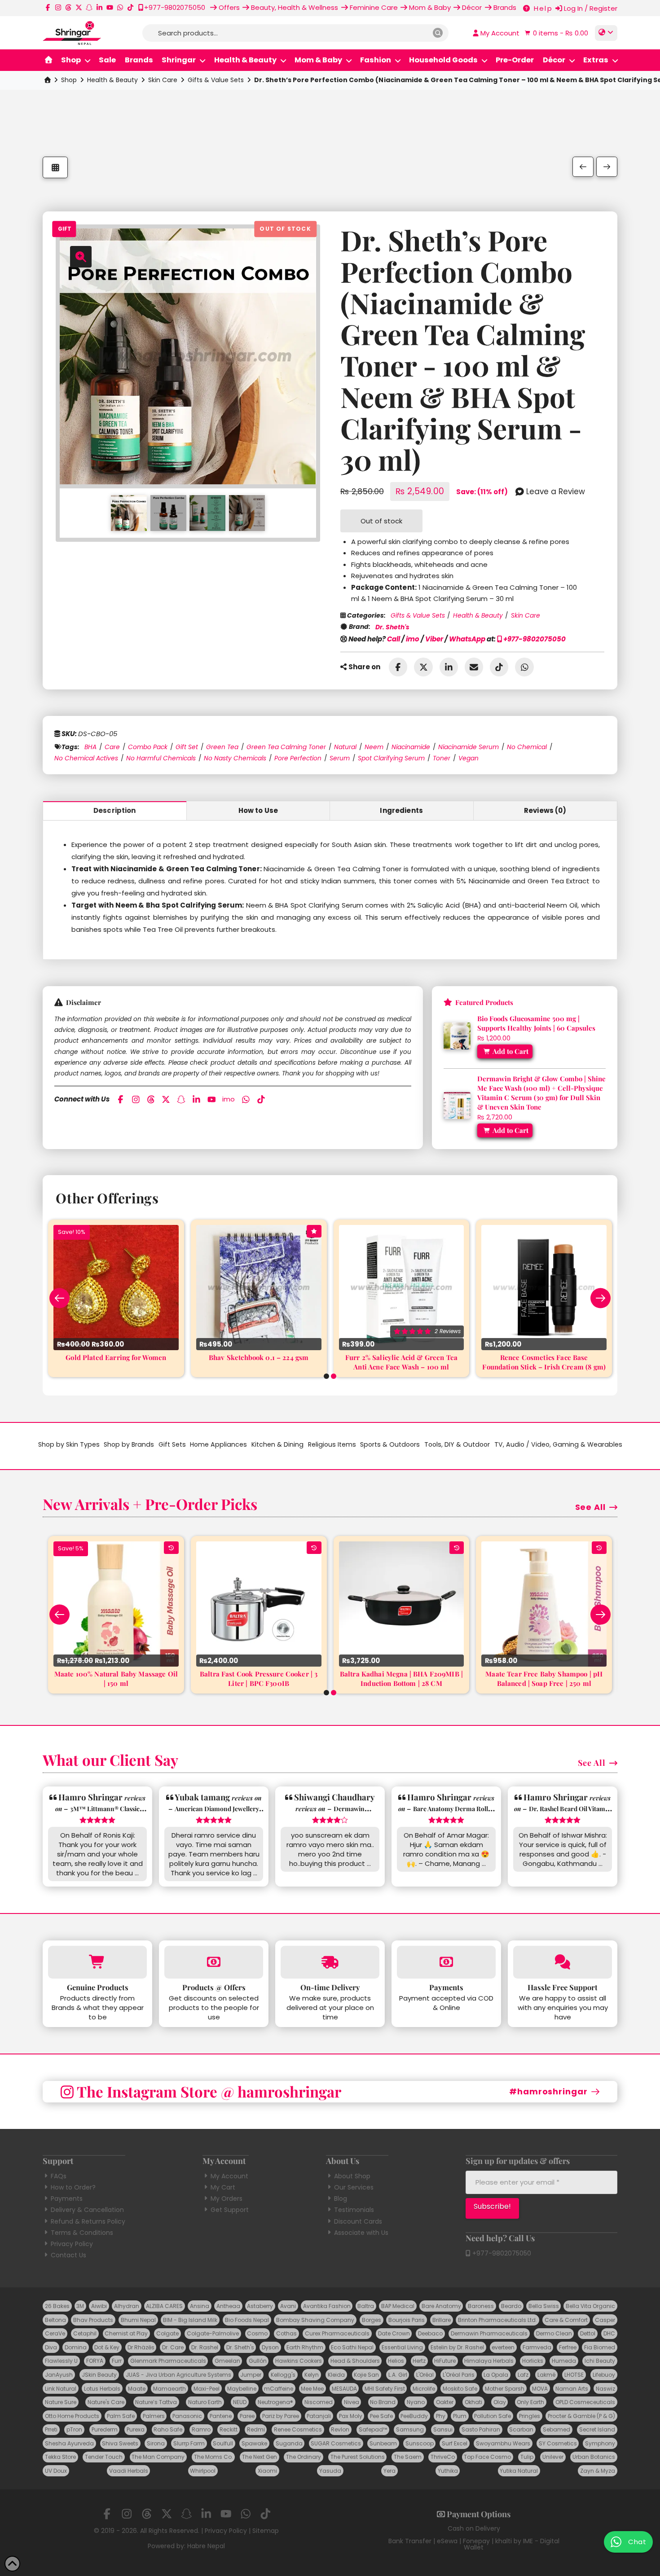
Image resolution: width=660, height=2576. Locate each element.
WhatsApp (467, 639)
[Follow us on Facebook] (48, 7)
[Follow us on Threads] (68, 7)
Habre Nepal (206, 2546)
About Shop (352, 2176)
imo (413, 639)
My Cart (223, 2187)
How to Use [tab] (258, 810)
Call (394, 639)
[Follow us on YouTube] (110, 7)
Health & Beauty (112, 80)
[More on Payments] (446, 1962)
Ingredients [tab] (401, 810)
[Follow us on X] (79, 7)
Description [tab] (115, 810)
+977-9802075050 (534, 639)
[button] (555, 33)
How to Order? (73, 2187)
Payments (67, 2199)
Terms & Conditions (82, 2233)
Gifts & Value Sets (216, 80)
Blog (341, 2199)
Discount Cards (358, 2221)
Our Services (354, 2187)
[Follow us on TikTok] (130, 7)
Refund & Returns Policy (88, 2221)
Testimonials (354, 2210)
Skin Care (163, 80)
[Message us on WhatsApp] (120, 7)
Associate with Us (361, 2233)
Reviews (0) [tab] (545, 810)
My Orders (227, 2199)
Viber (434, 639)
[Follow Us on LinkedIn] (99, 7)
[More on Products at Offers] (214, 1962)
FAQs (59, 2176)
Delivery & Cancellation (87, 2210)
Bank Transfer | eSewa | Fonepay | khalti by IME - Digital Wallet (474, 2544)
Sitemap (266, 2531)
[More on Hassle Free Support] (563, 1962)
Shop (69, 80)
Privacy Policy (72, 2244)
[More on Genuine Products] (97, 1962)
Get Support (230, 2210)
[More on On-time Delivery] (330, 1962)
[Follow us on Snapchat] (89, 7)
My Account (229, 2176)
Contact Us (68, 2255)
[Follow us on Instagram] (58, 7)
